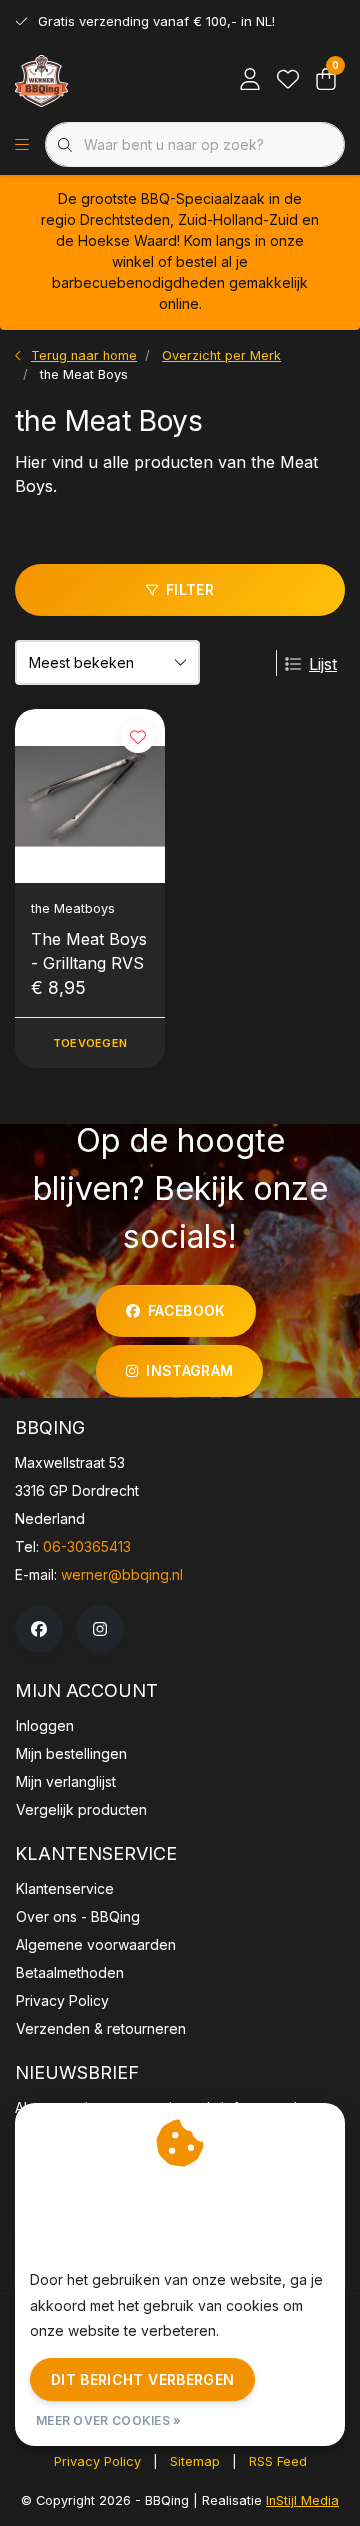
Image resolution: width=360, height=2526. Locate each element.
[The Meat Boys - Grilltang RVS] (90, 795)
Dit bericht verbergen (142, 2379)
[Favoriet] (288, 80)
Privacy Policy (97, 2461)
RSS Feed (278, 2461)
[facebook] (39, 1629)
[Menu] (22, 145)
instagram (190, 1370)
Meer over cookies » (109, 2420)
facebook (187, 1310)
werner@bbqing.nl (122, 1574)
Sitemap (195, 2461)
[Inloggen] (250, 80)
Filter (190, 589)
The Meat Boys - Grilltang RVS (89, 951)
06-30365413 (87, 1546)
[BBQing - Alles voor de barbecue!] (41, 80)
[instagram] (100, 1629)
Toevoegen (90, 1043)
